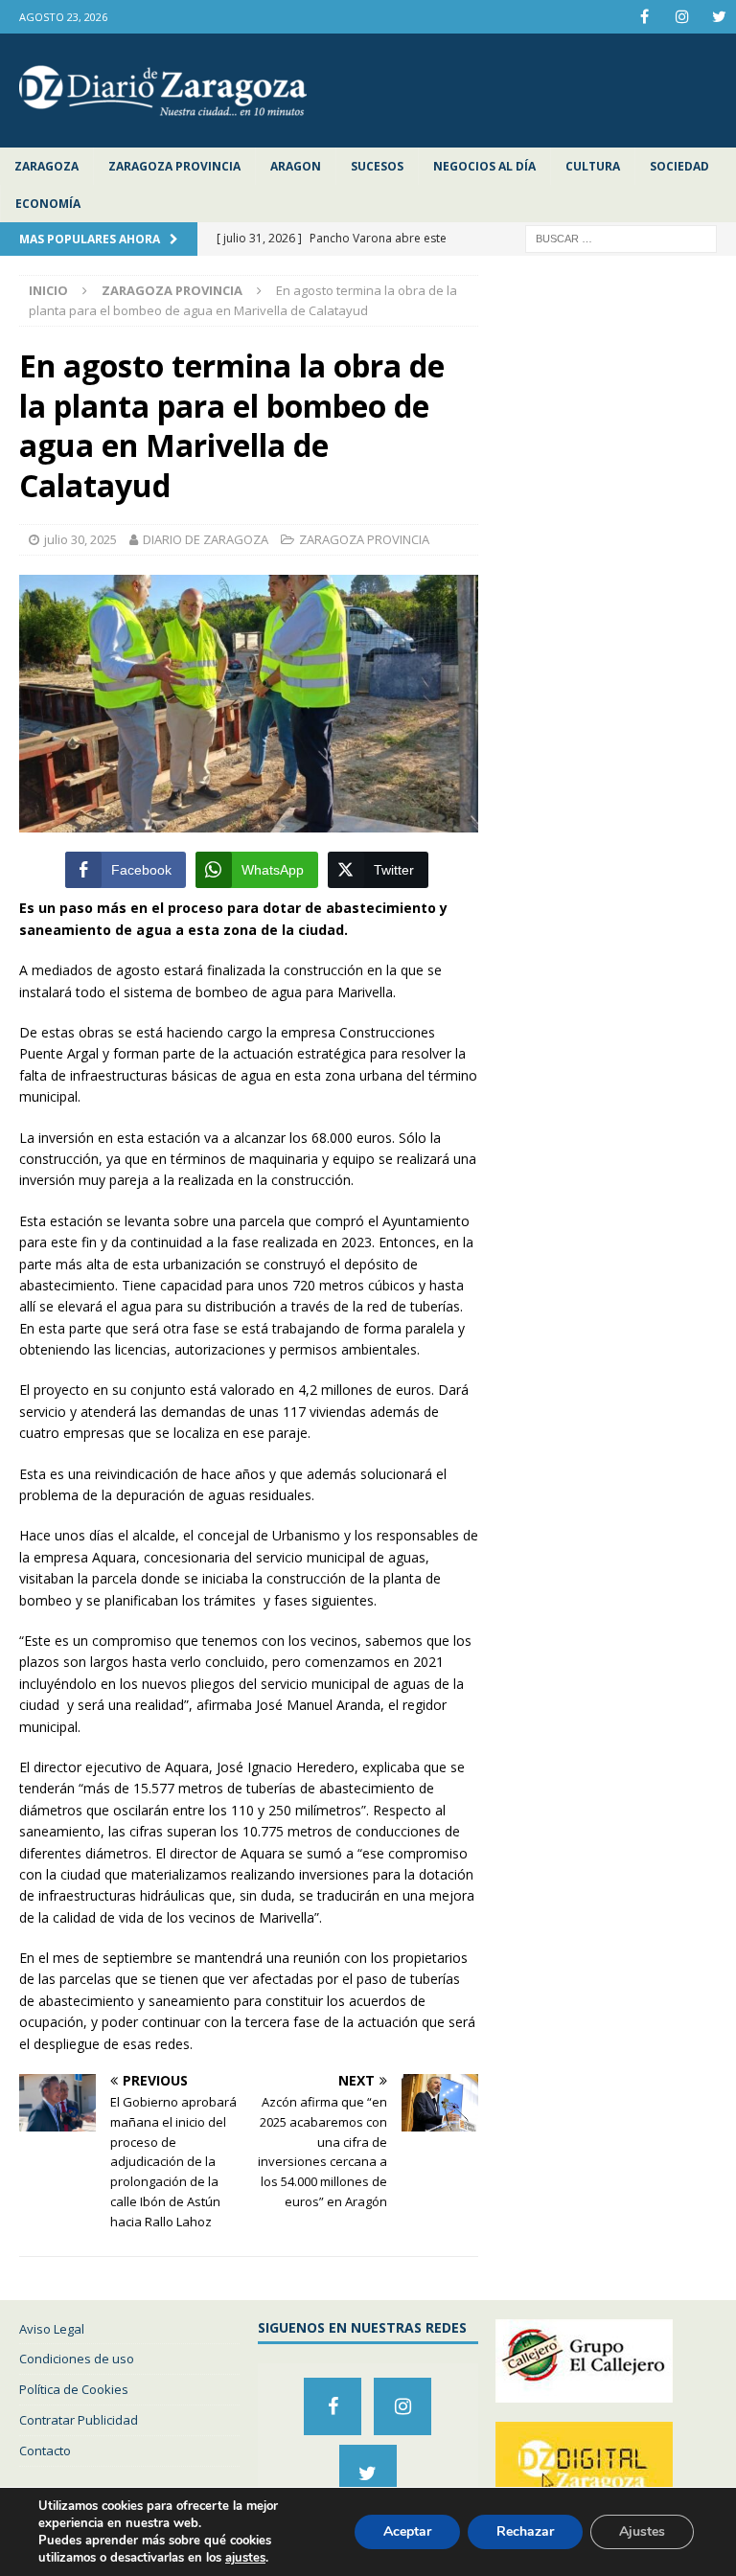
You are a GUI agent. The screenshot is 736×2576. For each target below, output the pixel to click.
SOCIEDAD (679, 166)
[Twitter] (719, 17)
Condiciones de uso (77, 2359)
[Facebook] (644, 17)
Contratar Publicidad (79, 2420)
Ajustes (642, 2531)
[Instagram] (682, 17)
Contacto (45, 2451)
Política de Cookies (74, 2389)
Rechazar (525, 2531)
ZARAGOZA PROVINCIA (174, 166)
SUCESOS (377, 166)
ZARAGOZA (46, 166)
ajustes (245, 2558)
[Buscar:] (621, 238)
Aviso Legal (52, 2329)
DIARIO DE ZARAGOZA (206, 539)
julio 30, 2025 (80, 539)
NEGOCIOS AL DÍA (484, 166)
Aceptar (407, 2531)
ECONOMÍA (48, 204)
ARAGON (296, 166)
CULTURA (593, 166)
